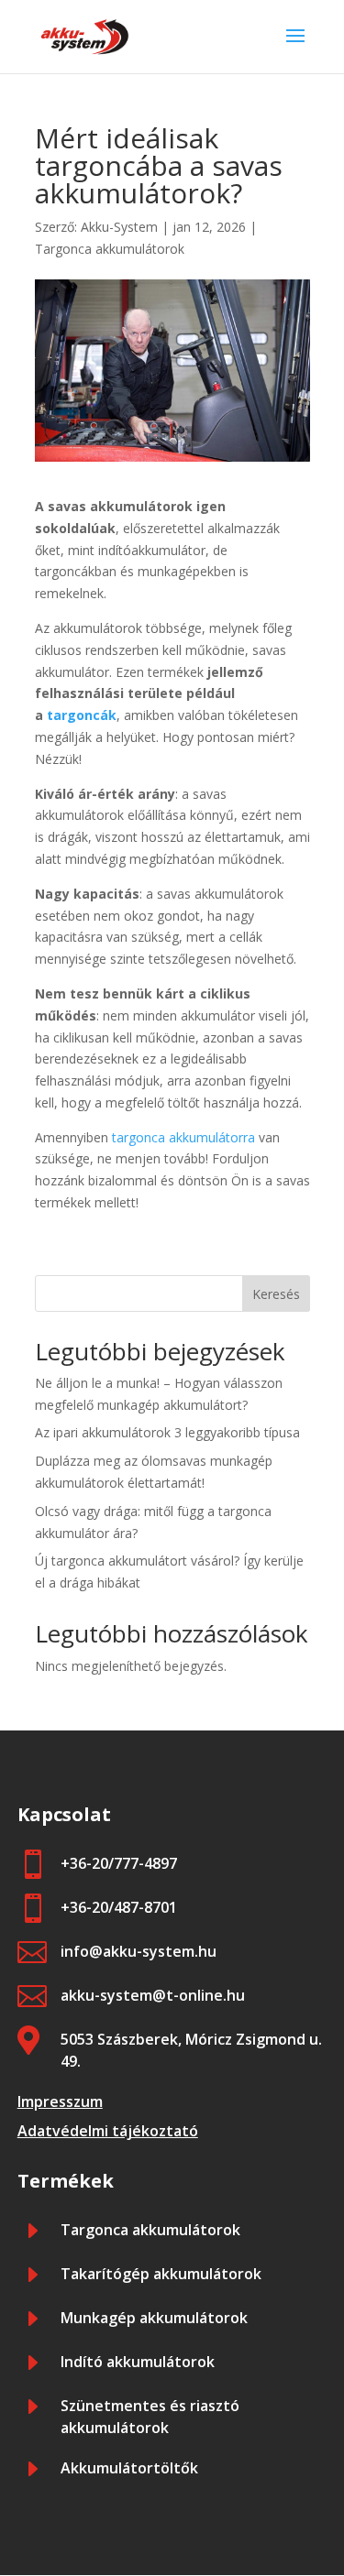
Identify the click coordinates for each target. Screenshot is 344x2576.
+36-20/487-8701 (119, 1907)
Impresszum (60, 2101)
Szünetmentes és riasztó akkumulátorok (150, 2417)
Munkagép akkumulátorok (154, 2318)
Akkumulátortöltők (129, 2468)
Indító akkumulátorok (138, 2362)
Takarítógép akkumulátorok (161, 2274)
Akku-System (119, 227)
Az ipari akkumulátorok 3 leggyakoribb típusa (167, 1432)
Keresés (276, 1294)
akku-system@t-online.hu (153, 1995)
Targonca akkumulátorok (110, 249)
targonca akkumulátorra (183, 1137)
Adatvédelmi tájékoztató (108, 2131)
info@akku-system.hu (139, 1951)
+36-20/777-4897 (119, 1863)
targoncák (82, 715)
